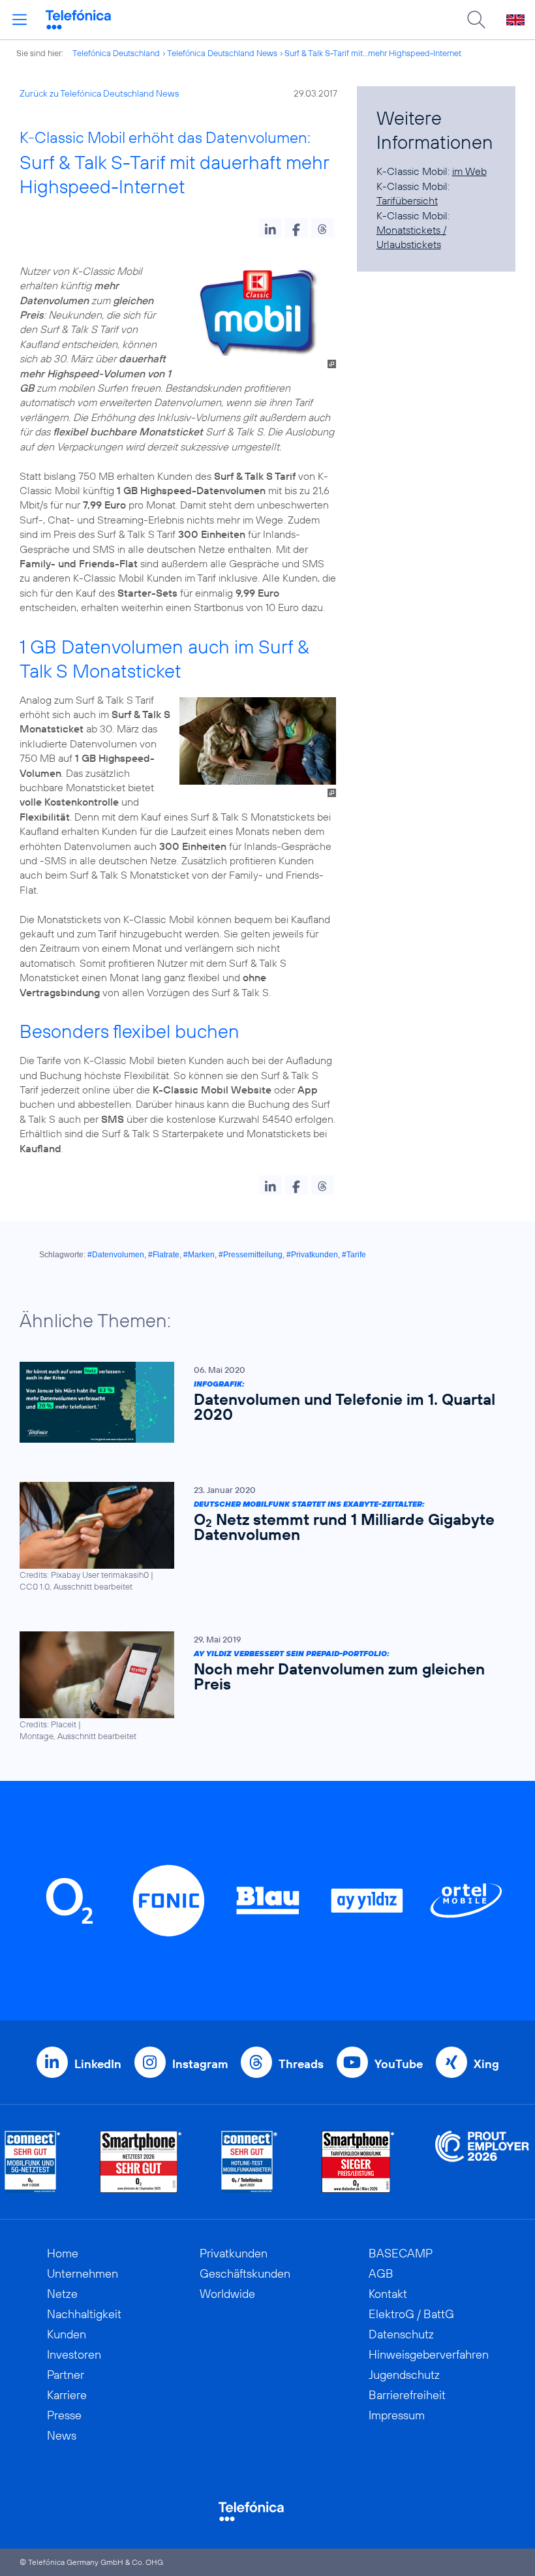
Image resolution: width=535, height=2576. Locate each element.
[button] (270, 228)
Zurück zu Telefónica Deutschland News (99, 93)
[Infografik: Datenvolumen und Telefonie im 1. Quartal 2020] (261, 1402)
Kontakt (388, 2294)
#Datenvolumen (116, 1255)
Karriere (67, 2395)
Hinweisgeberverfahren (429, 2354)
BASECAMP (401, 2253)
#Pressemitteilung (251, 1255)
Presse (64, 2415)
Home (63, 2253)
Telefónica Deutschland (116, 53)
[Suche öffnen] (476, 20)
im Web (469, 171)
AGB (381, 2273)
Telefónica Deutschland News (222, 53)
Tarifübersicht (407, 200)
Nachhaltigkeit (84, 2314)
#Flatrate (164, 1255)
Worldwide (227, 2294)
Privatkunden (234, 2253)
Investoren (74, 2354)
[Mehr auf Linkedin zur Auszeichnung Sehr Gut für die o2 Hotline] (250, 2162)
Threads (301, 2064)
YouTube (399, 2064)
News (62, 2435)
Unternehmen (83, 2273)
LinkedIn (98, 2064)
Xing (486, 2064)
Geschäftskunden (245, 2273)
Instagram (200, 2064)
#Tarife (354, 1255)
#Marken (199, 1255)
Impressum (397, 2415)
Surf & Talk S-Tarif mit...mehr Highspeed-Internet (373, 53)
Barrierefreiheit (407, 2395)
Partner (66, 2375)
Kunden (67, 2334)
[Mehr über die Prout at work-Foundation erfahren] (482, 2162)
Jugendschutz (404, 2375)
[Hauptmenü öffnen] (20, 20)
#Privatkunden (312, 1255)
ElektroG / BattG (411, 2314)
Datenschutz (401, 2334)
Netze (62, 2294)
